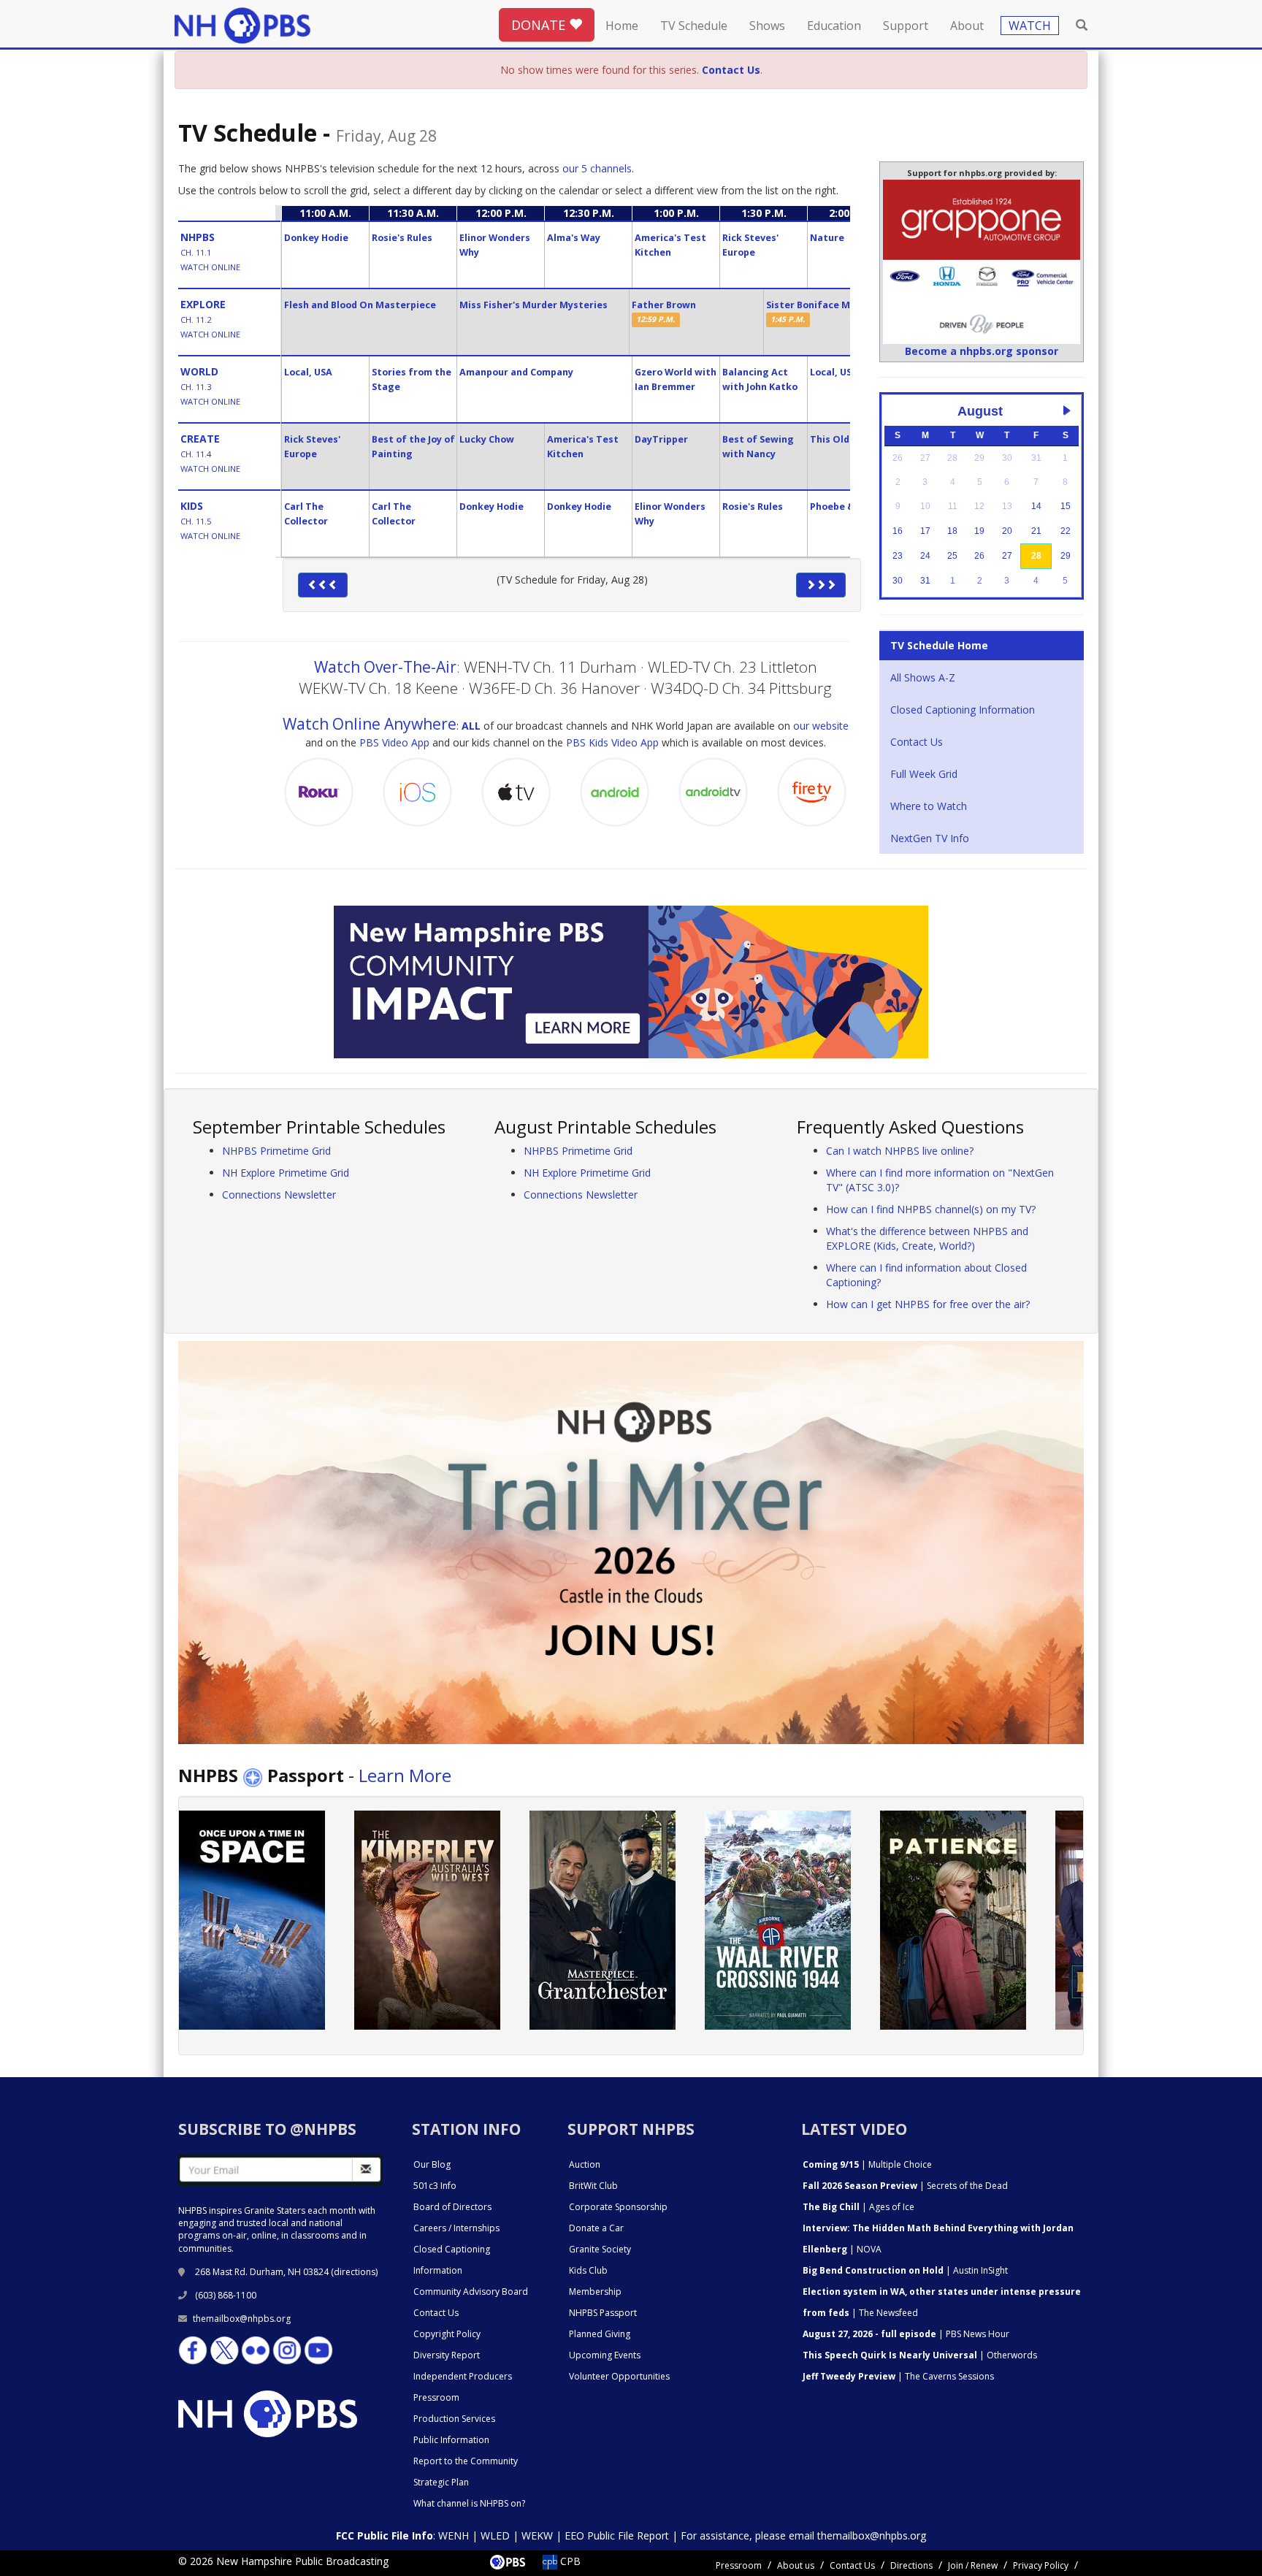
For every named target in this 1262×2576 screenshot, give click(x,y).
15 (1066, 506)
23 (898, 556)
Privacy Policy (1041, 2565)
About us (796, 2565)
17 (925, 531)
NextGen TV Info (930, 838)
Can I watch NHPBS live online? (900, 1151)
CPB (569, 2561)
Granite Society (600, 2249)
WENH (454, 2535)
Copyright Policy (447, 2334)
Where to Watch (929, 806)
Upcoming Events (605, 2355)
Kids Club (588, 2270)
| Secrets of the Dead (905, 2186)
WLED (495, 2535)
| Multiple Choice (867, 2164)
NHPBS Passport (603, 2313)
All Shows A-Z (923, 677)
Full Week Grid (924, 774)
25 (952, 556)
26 (979, 556)
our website (821, 726)
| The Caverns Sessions (898, 2376)
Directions (911, 2565)
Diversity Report (447, 2355)
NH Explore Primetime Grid (286, 1173)
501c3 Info (435, 2186)
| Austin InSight (905, 2270)
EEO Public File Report (617, 2535)
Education (834, 26)
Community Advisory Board (471, 2292)
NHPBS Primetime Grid (276, 1151)
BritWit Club (593, 2186)
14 (1036, 506)
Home (622, 26)
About (967, 26)
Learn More (405, 1775)
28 (1036, 556)
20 (1007, 531)
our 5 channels (597, 168)
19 (979, 531)
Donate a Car (596, 2228)
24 (925, 556)
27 (1007, 556)
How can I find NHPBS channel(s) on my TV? (931, 1209)
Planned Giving (600, 2334)
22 (1066, 531)
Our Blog (432, 2164)
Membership (595, 2292)
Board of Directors (452, 2207)
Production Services (454, 2419)
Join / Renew (973, 2565)
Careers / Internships (456, 2228)
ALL (471, 726)
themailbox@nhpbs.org (242, 2319)
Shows (767, 26)
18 (952, 531)
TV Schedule (694, 26)
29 (1066, 556)
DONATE (540, 25)
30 (898, 581)
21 (1036, 531)
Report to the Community (466, 2461)
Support (906, 26)
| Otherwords (920, 2355)
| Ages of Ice (858, 2207)
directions (355, 2272)
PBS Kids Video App (612, 742)
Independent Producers (463, 2376)
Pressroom (436, 2397)
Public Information (451, 2440)
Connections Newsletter (279, 1195)
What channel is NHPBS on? (469, 2503)
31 (925, 581)
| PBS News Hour (906, 2334)
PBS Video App (394, 742)
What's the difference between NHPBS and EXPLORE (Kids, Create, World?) (927, 1238)
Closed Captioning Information (963, 710)
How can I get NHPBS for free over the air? (928, 1304)
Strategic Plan (441, 2482)
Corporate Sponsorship (618, 2207)
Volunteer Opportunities (619, 2376)
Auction (585, 2164)
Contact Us (917, 742)
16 (898, 531)
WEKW (537, 2535)
